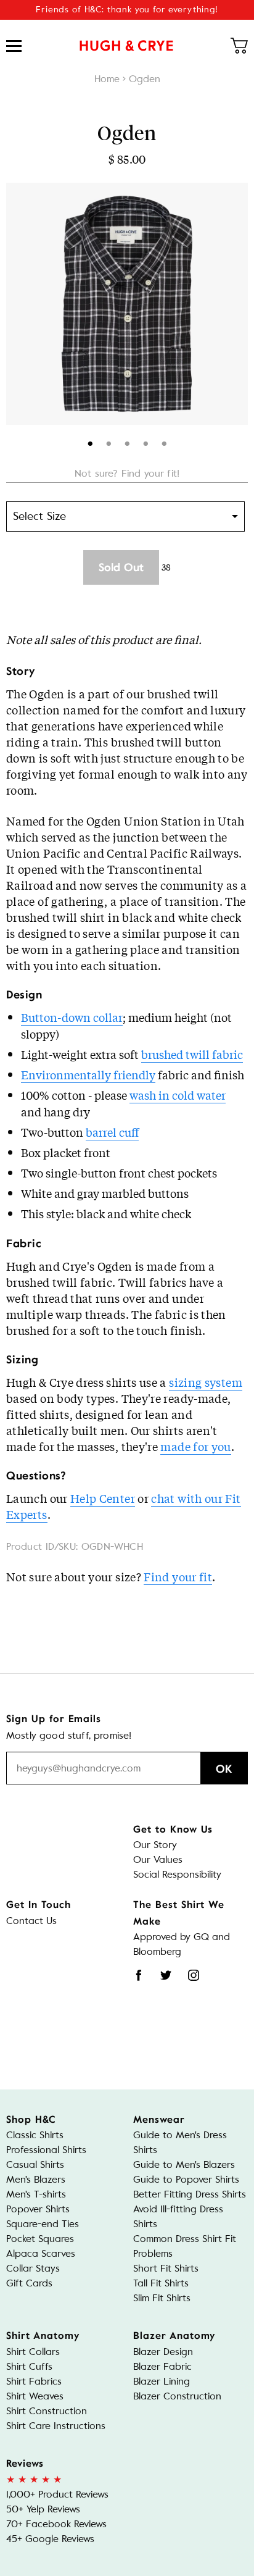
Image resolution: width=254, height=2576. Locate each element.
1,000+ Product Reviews (57, 2494)
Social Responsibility (177, 1874)
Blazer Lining (162, 2381)
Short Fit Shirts (166, 2268)
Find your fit (178, 1576)
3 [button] (127, 441)
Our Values (158, 1859)
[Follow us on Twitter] (166, 1975)
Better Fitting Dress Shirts (190, 2194)
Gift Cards (29, 2283)
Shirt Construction (47, 2411)
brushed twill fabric (192, 1054)
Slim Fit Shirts (162, 2298)
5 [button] (164, 441)
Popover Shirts (38, 2209)
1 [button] (90, 441)
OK (224, 1769)
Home (107, 79)
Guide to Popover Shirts (186, 2179)
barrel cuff (112, 1132)
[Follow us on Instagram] (194, 1975)
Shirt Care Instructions (56, 2426)
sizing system (206, 1382)
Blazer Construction (177, 2396)
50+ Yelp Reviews (43, 2509)
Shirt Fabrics (34, 2381)
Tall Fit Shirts (161, 2283)
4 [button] (146, 441)
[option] (127, 304)
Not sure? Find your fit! (127, 473)
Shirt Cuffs (29, 2366)
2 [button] (109, 441)
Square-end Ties (43, 2224)
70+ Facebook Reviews (56, 2524)
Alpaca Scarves (41, 2253)
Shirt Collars (33, 2352)
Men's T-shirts (36, 2194)
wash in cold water (178, 1095)
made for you (195, 1446)
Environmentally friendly (88, 1074)
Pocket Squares (40, 2239)
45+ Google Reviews (50, 2539)
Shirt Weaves (35, 2396)
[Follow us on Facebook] (139, 1975)
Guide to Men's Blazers (184, 2164)
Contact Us (31, 1921)
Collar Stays (33, 2268)
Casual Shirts (35, 2164)
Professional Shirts (46, 2150)
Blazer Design (163, 2352)
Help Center (103, 1498)
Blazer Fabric (162, 2366)
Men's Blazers (36, 2179)
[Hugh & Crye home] (126, 46)
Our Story (155, 1845)
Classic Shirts (35, 2135)
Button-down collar (72, 1017)
